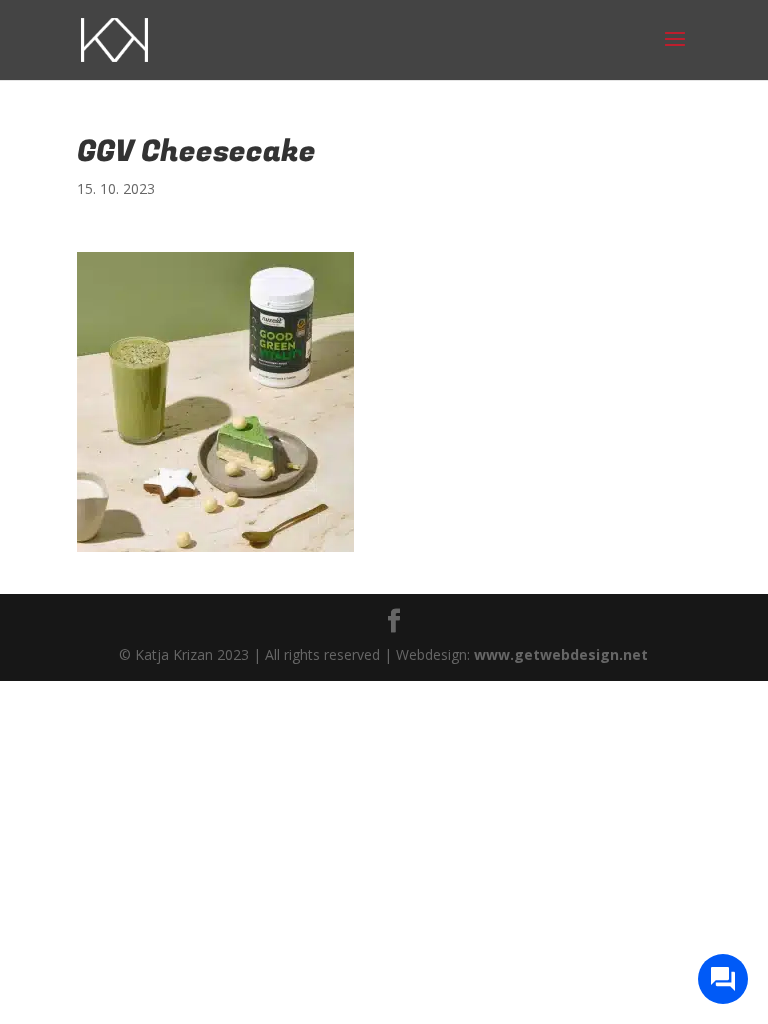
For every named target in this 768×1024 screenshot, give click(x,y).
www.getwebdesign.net (561, 654)
